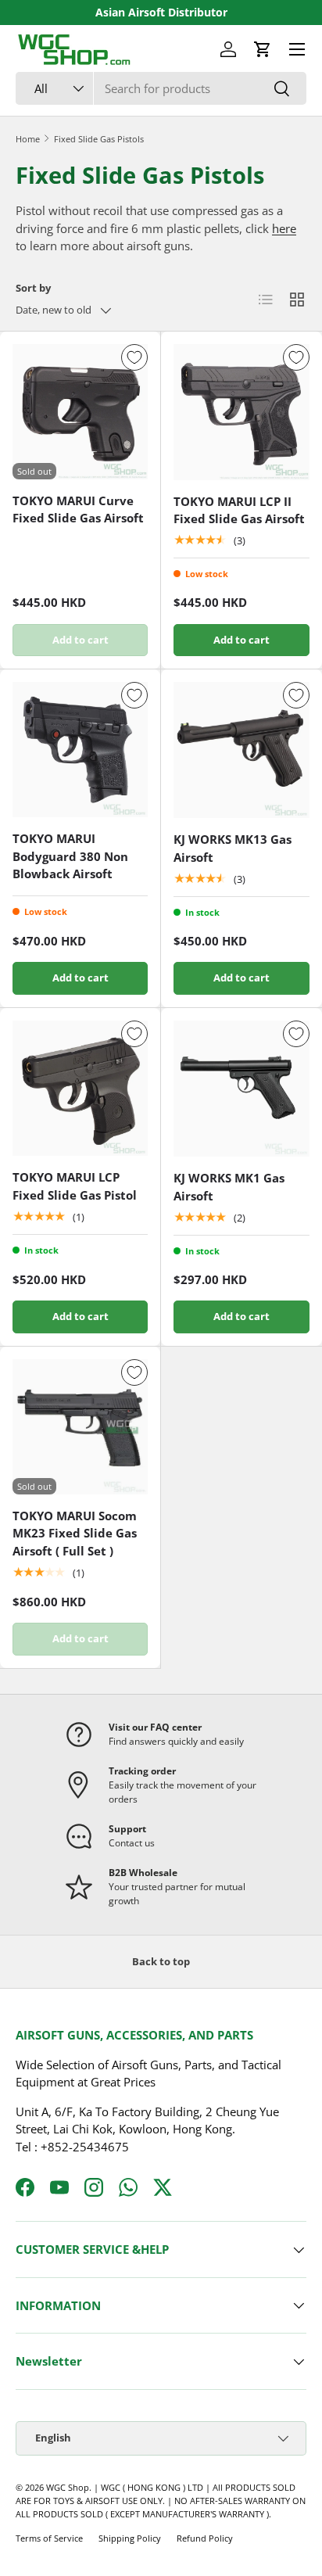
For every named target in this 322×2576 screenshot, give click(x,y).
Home (28, 139)
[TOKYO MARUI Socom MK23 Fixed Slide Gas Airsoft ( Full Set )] (80, 1427)
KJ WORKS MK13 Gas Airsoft (233, 848)
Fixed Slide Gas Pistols (99, 139)
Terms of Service (49, 2538)
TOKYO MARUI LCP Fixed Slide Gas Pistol (75, 1186)
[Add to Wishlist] (134, 357)
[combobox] (161, 88)
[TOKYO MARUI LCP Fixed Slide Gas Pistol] (80, 1088)
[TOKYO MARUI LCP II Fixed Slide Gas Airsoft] (241, 412)
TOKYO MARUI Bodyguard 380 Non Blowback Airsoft (70, 856)
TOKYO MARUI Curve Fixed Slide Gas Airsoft (78, 509)
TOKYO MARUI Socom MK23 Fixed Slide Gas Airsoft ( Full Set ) (75, 1533)
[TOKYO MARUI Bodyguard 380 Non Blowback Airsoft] (80, 750)
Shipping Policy (130, 2538)
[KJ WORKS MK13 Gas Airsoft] (241, 750)
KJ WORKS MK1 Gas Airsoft (229, 1187)
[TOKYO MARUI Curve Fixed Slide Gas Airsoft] (80, 412)
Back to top (161, 1961)
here (284, 228)
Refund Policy (205, 2538)
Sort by (33, 288)
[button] (263, 49)
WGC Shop (68, 2487)
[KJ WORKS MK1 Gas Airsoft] (241, 1089)
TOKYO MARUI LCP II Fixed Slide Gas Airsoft (239, 510)
